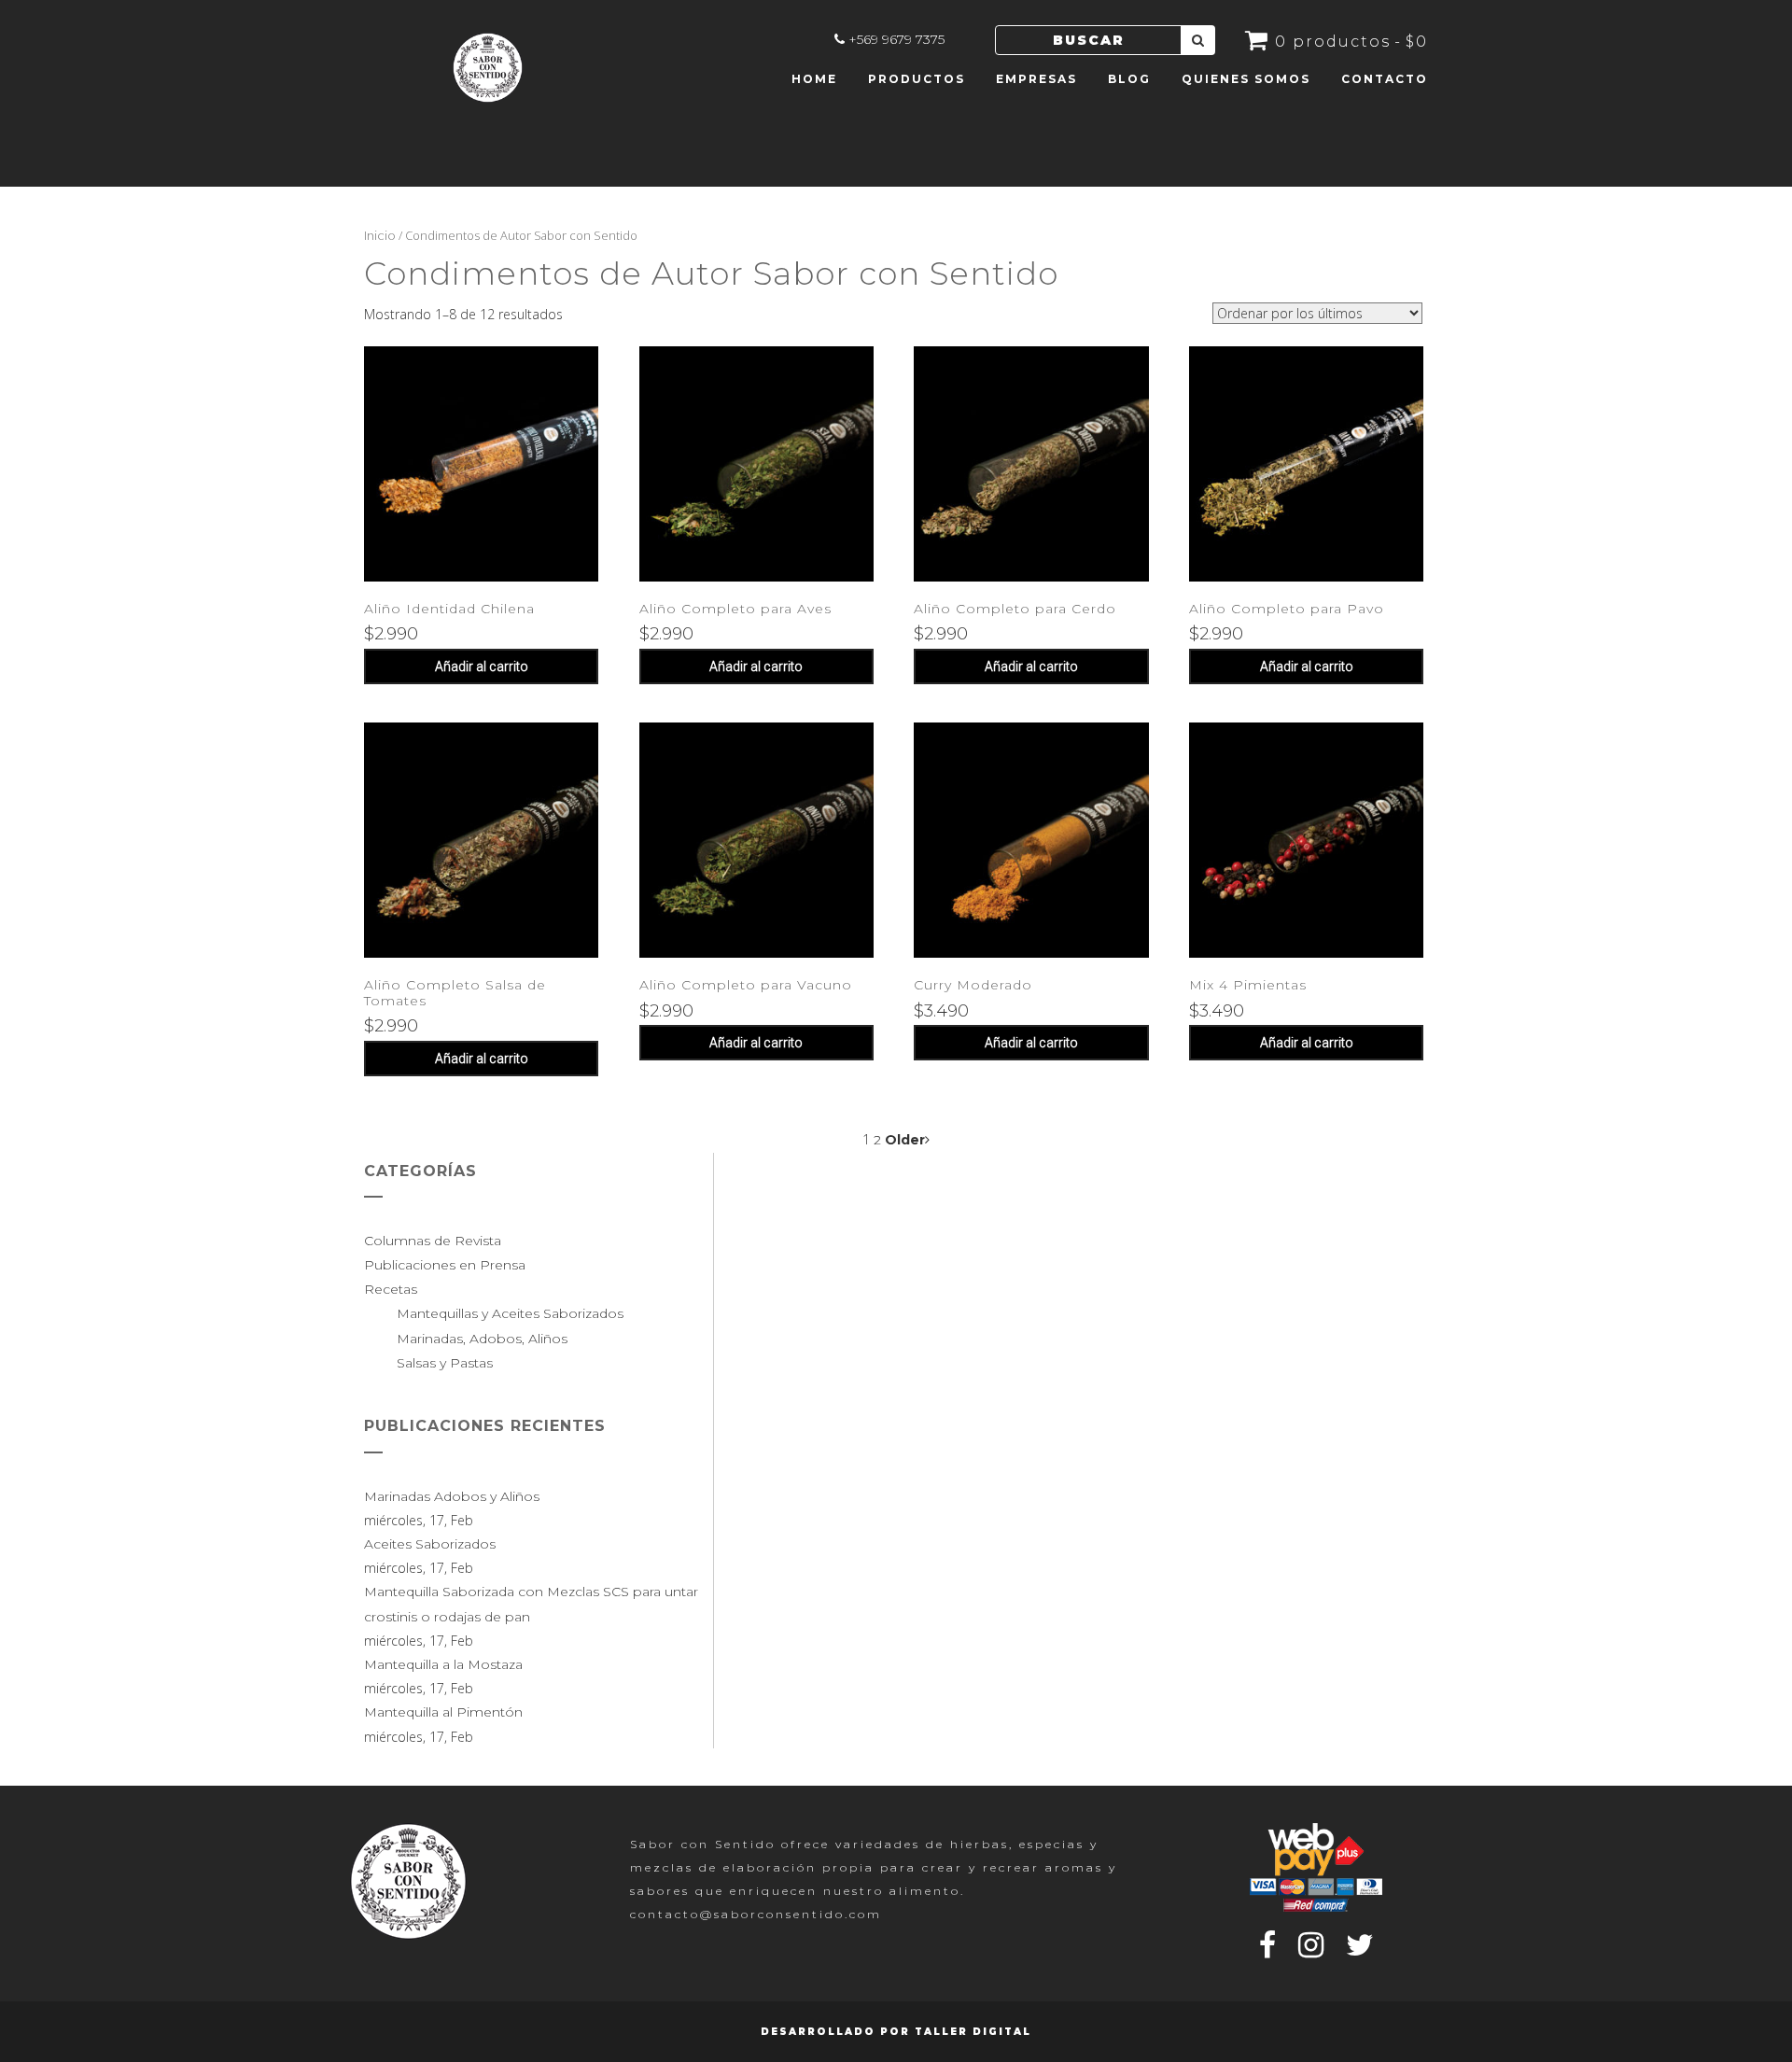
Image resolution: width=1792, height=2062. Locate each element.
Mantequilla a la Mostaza (443, 1664)
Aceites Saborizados (430, 1544)
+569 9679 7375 (896, 39)
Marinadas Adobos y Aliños (452, 1496)
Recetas (391, 1289)
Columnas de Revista (433, 1241)
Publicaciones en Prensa (445, 1265)
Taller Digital (973, 2032)
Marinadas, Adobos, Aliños (482, 1339)
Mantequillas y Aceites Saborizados (510, 1313)
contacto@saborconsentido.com (756, 1914)
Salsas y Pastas (445, 1363)
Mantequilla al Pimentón (443, 1712)
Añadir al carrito (482, 666)
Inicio (380, 235)
